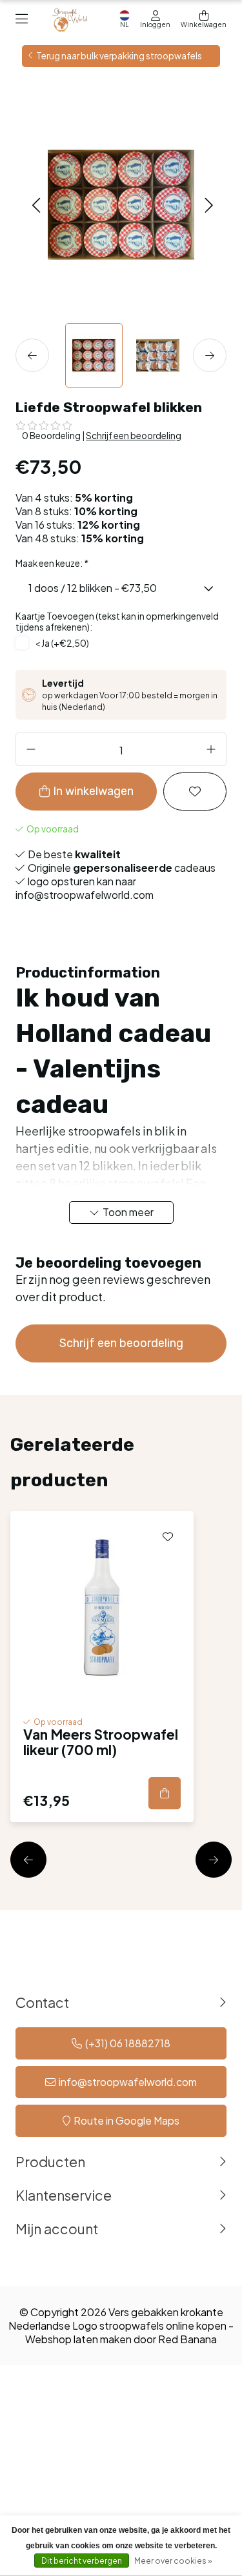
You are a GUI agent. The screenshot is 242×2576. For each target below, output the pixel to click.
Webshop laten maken (78, 2339)
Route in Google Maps (126, 2120)
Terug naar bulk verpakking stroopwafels (119, 56)
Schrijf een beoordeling (134, 436)
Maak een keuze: (52, 563)
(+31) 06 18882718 (128, 2043)
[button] (36, 204)
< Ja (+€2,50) (62, 643)
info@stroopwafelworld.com (128, 2082)
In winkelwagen (93, 791)
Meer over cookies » (173, 2561)
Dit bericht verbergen (82, 2561)
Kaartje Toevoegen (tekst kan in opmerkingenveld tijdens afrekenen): (117, 622)
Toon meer (128, 1212)
